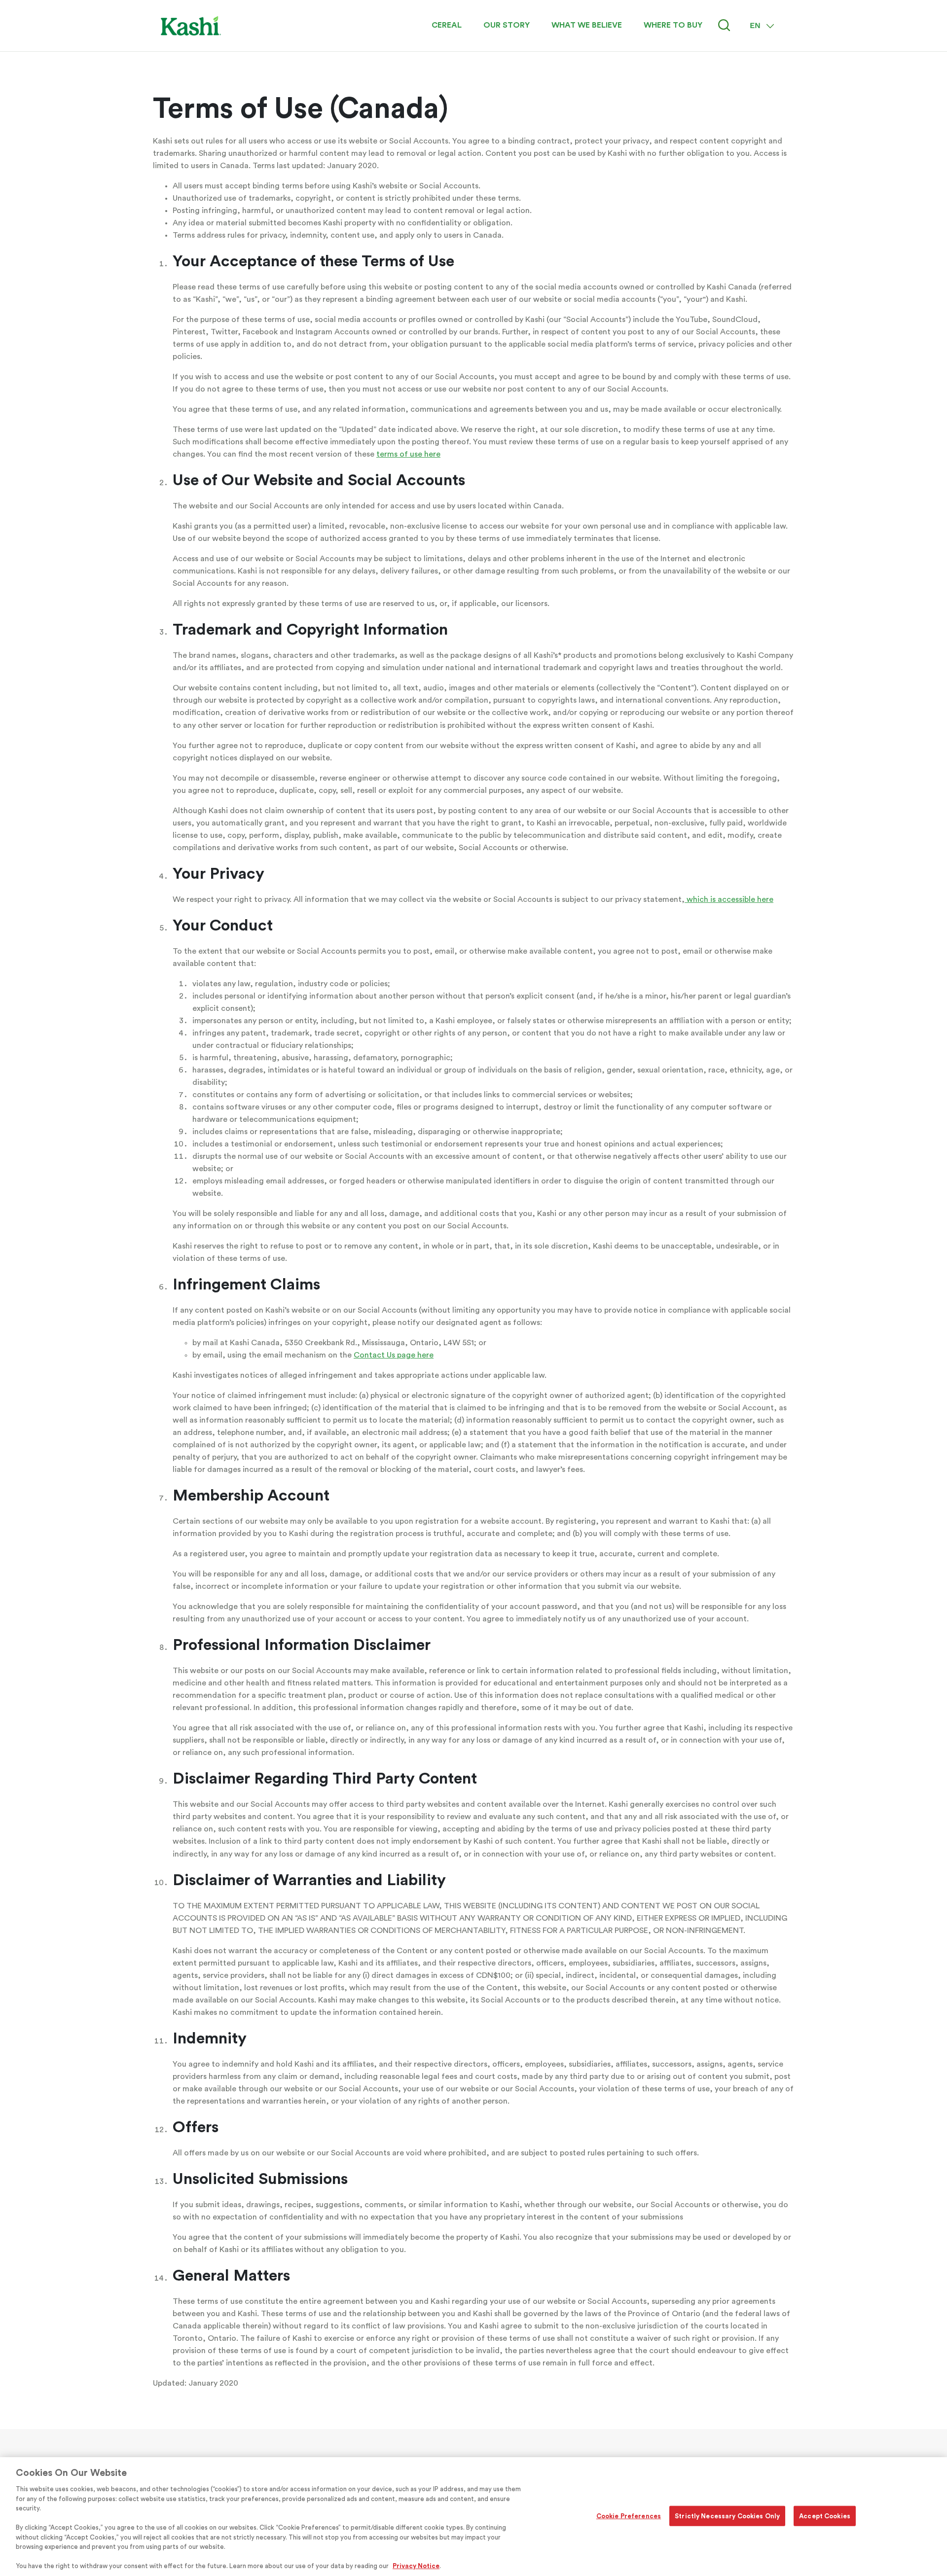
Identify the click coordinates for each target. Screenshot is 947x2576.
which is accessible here (729, 899)
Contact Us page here (394, 1355)
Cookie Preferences (629, 2516)
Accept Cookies (825, 2516)
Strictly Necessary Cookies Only (727, 2516)
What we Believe (587, 25)
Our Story (507, 25)
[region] (473, 2517)
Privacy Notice (416, 2566)
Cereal (447, 25)
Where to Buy (673, 25)
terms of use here (408, 454)
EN (755, 25)
